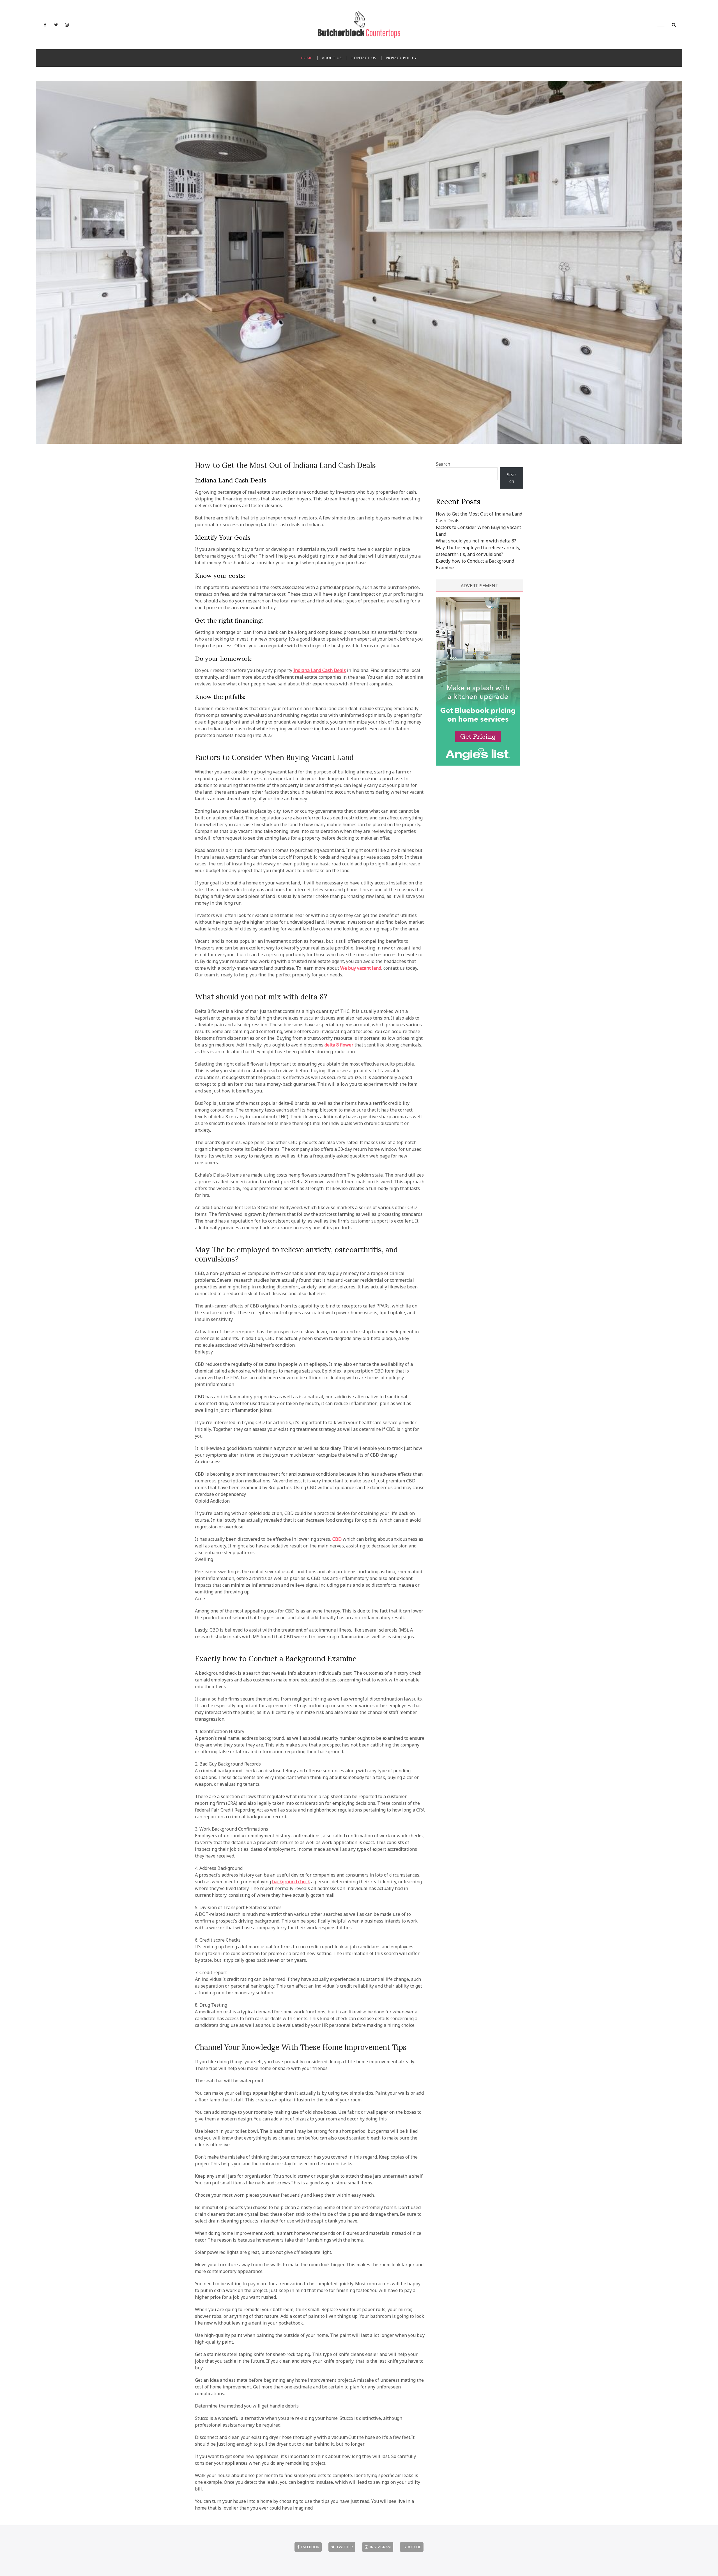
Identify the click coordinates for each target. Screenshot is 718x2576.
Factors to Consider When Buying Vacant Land (274, 757)
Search (443, 464)
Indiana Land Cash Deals (320, 670)
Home (307, 58)
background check (291, 1882)
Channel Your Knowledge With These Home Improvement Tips (301, 2047)
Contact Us (364, 58)
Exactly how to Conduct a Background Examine (276, 1659)
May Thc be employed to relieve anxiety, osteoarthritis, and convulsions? (296, 1254)
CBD (337, 1539)
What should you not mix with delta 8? (261, 997)
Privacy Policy (401, 58)
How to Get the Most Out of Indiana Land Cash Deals (285, 465)
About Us (332, 58)
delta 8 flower (339, 1045)
